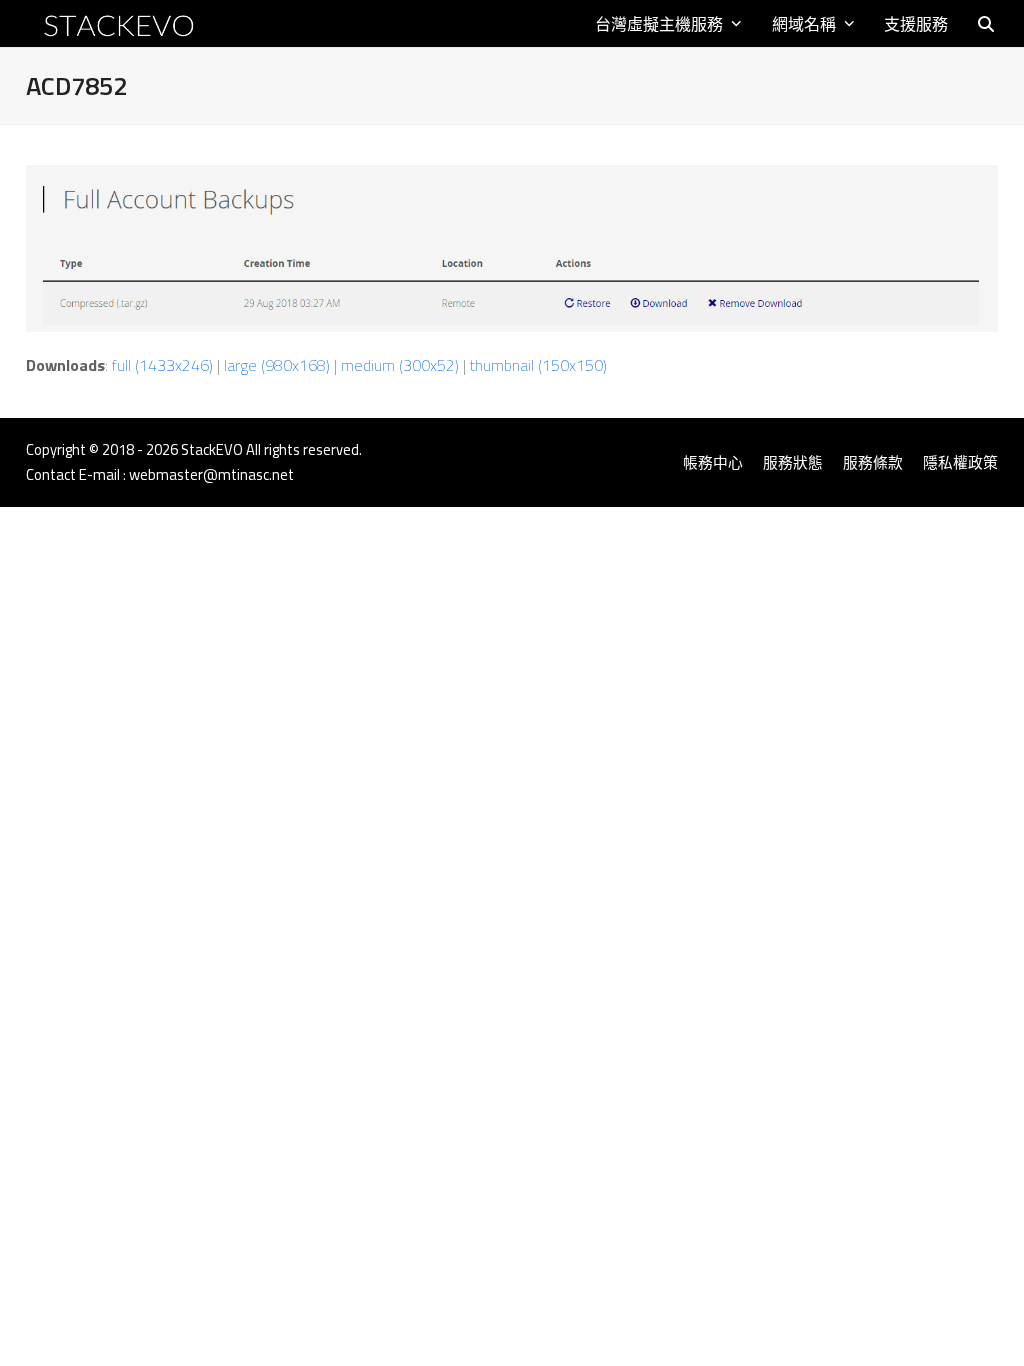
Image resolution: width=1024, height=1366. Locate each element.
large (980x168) (277, 365)
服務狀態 (793, 462)
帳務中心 (713, 462)
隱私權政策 (960, 462)
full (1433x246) (162, 365)
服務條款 (873, 462)
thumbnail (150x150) (538, 365)
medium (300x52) (400, 365)
